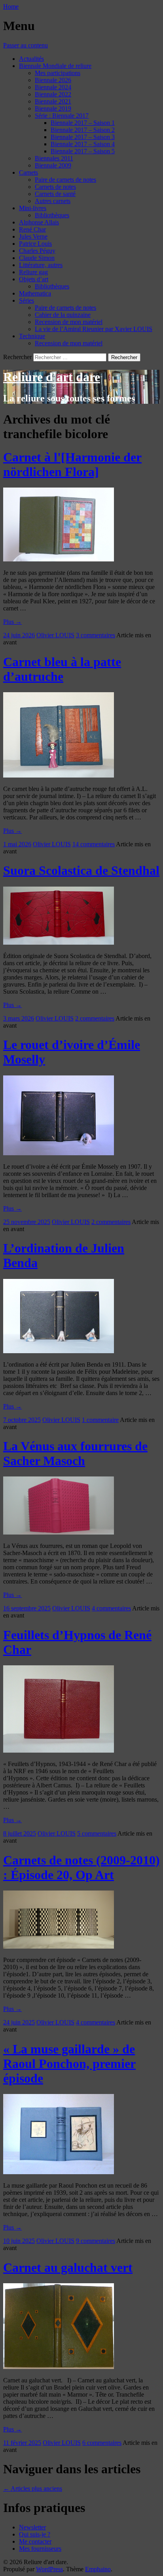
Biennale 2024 (53, 87)
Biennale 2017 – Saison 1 (83, 123)
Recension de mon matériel (69, 322)
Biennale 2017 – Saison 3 (83, 137)
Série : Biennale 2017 (62, 116)
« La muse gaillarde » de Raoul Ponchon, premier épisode (69, 2064)
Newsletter (32, 2527)
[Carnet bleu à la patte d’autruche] (59, 775)
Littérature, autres (41, 265)
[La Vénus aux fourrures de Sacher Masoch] (59, 1532)
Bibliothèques (52, 215)
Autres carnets (53, 201)
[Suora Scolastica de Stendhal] (59, 942)
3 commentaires (96, 635)
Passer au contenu (26, 45)
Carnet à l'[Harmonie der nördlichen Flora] (72, 464)
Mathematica (35, 293)
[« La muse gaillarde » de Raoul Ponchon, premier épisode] (59, 2172)
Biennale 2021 (53, 101)
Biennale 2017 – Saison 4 (83, 144)
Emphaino (98, 2569)
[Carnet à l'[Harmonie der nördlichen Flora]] (59, 559)
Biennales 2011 (54, 158)
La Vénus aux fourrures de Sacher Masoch (75, 1453)
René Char (32, 229)
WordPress (49, 2569)
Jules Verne (33, 236)
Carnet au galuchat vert (68, 2267)
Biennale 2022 (53, 94)
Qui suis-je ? (35, 2534)
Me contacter (35, 2541)
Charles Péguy (37, 251)
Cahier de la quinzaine (63, 315)
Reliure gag (33, 272)
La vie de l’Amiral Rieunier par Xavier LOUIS (94, 329)
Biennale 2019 (53, 108)
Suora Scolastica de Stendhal (81, 870)
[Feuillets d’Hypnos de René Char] (59, 1750)
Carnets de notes (55, 187)
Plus (12, 622)
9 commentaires (96, 2241)
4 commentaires (111, 1608)
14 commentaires (94, 844)
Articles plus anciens (33, 2488)
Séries (27, 300)
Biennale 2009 (53, 165)
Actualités (31, 59)
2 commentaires (95, 1018)
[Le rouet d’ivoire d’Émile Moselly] (59, 1153)
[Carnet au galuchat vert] (59, 2367)
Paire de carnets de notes (65, 180)
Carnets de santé (55, 194)
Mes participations (58, 73)
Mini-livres (33, 208)
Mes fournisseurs (40, 2549)
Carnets (28, 172)
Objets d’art (34, 279)
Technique (32, 336)
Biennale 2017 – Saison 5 (83, 151)
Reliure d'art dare (52, 377)
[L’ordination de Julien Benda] (59, 1351)
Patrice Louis (35, 244)
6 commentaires (102, 2443)
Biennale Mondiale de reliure (55, 66)
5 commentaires (97, 1833)
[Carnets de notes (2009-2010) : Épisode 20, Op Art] (59, 1946)
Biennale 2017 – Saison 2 (83, 130)
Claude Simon (37, 258)
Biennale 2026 (53, 80)
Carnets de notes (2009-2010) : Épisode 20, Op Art (81, 1867)
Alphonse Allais (39, 222)
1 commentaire (100, 1420)
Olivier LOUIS (55, 635)
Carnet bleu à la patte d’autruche (62, 669)
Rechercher (17, 357)
